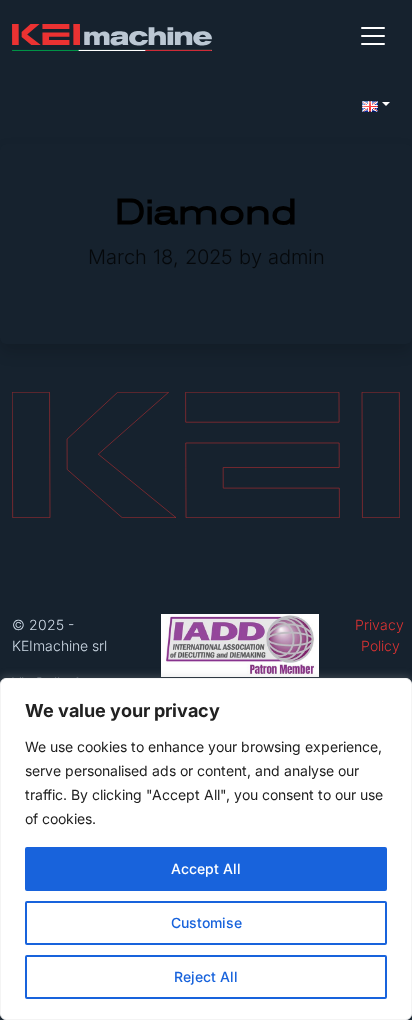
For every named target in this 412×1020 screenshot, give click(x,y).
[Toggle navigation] (373, 36)
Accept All (206, 868)
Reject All (206, 976)
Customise (206, 922)
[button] (376, 104)
